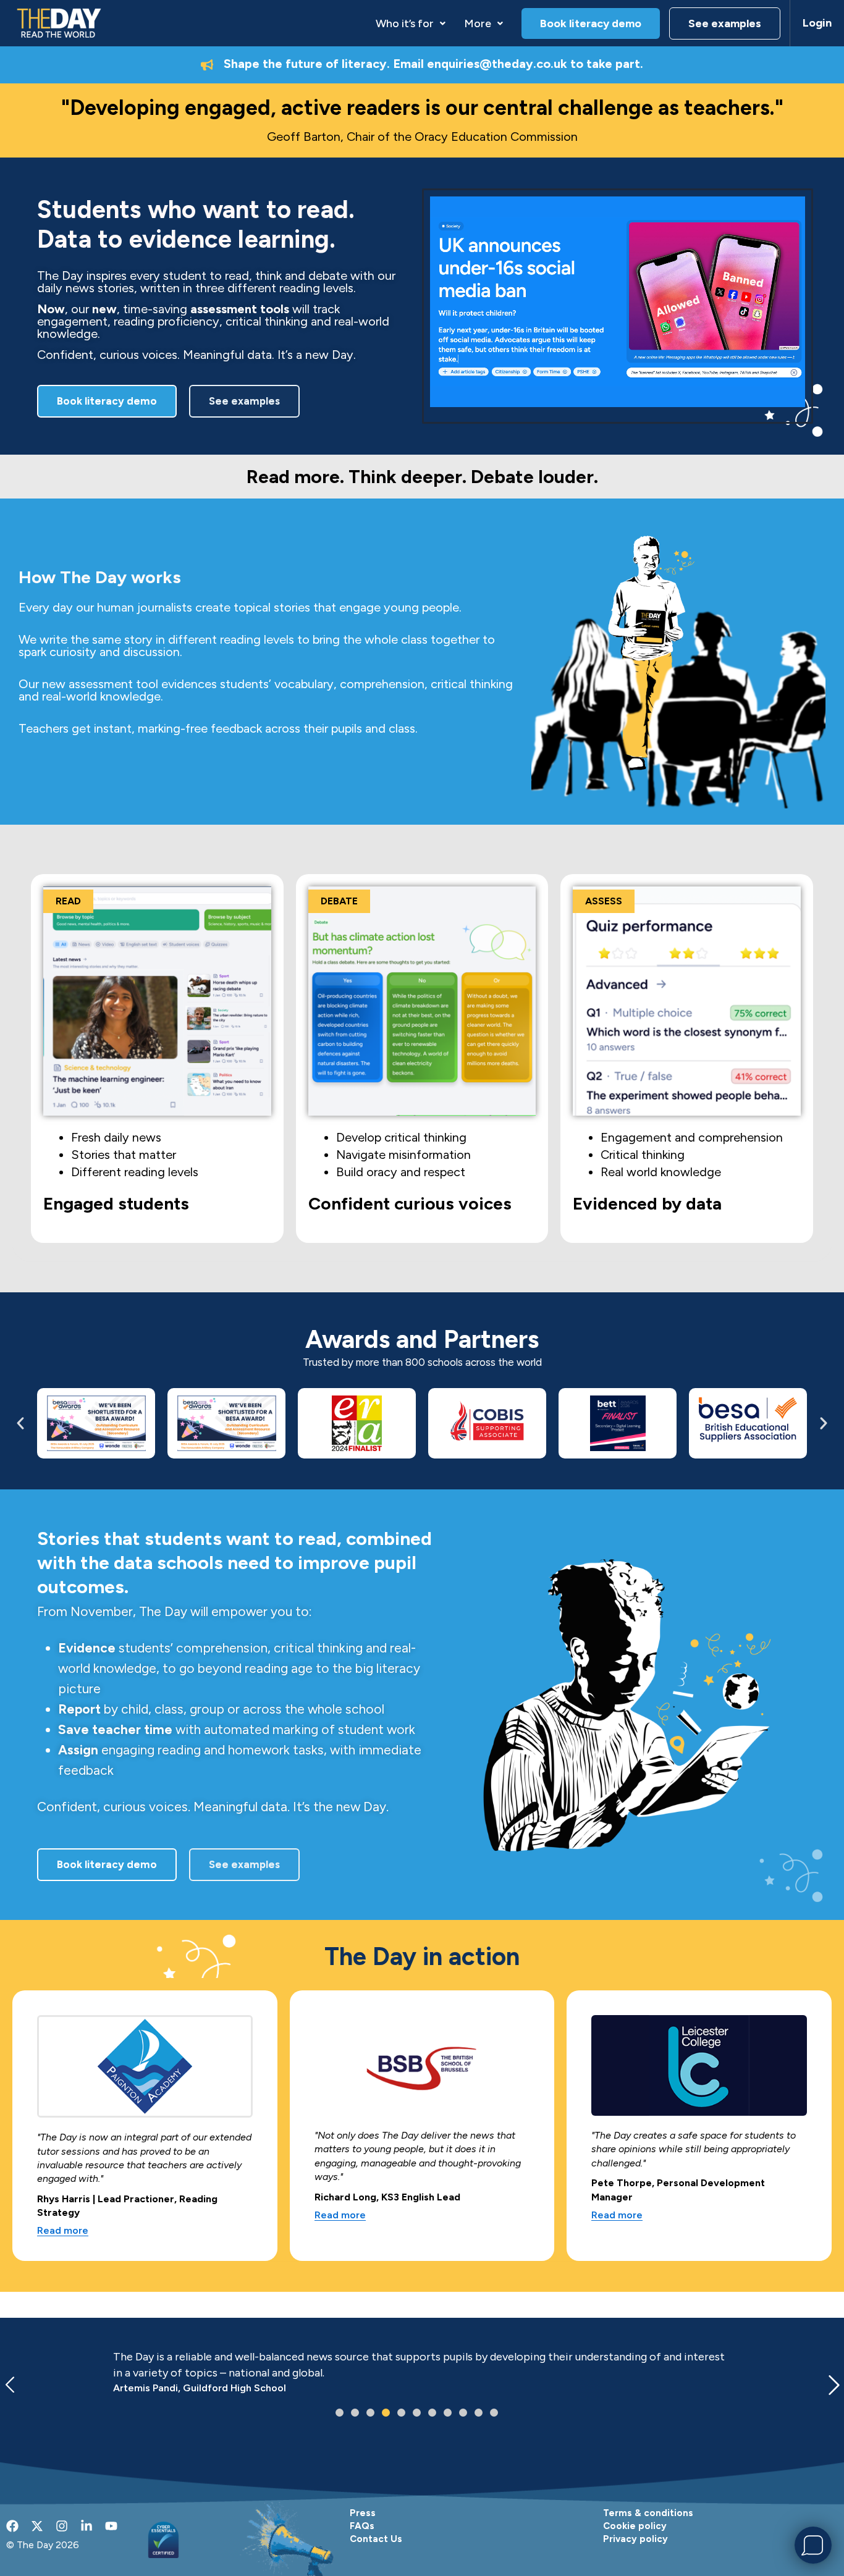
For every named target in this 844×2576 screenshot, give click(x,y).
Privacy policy (635, 2539)
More (478, 23)
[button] (411, 23)
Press (363, 2513)
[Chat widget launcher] (813, 2545)
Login (817, 23)
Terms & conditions (648, 2513)
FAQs (362, 2526)
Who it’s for (405, 23)
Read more (63, 2231)
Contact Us (376, 2539)
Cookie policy (635, 2526)
